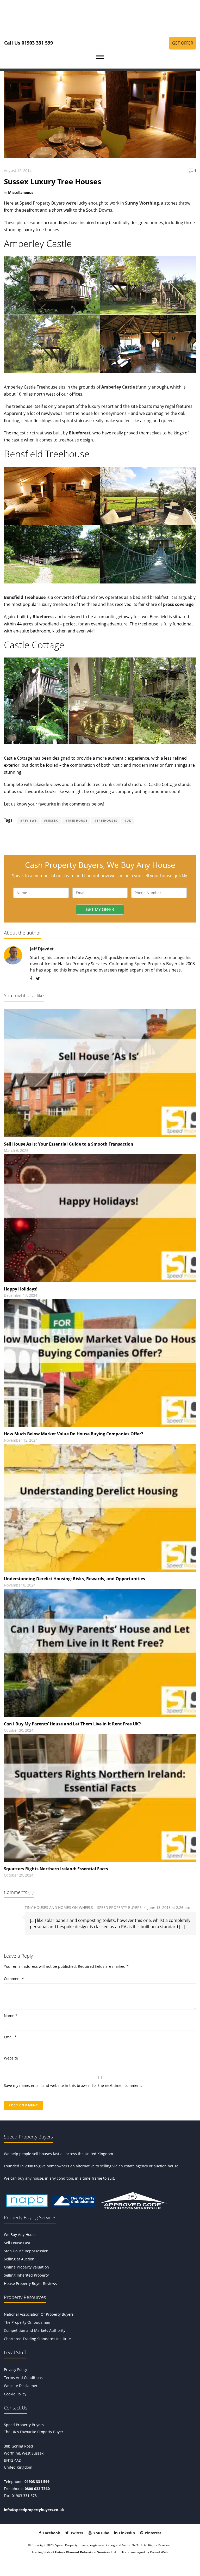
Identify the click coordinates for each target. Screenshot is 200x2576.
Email (10, 2037)
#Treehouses (106, 820)
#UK (128, 820)
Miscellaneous (21, 192)
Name (11, 2016)
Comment (14, 1979)
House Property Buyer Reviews (30, 2283)
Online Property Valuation (26, 2267)
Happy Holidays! (21, 1289)
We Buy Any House (20, 2234)
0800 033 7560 (37, 2489)
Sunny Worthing (142, 203)
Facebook (51, 2533)
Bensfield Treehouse (25, 597)
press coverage (178, 604)
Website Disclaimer (21, 2386)
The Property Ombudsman (27, 2322)
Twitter (76, 2533)
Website (11, 2058)
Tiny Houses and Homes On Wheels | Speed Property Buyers (83, 1907)
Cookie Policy (15, 2394)
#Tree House (76, 820)
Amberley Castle (118, 387)
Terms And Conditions (23, 2378)
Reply (191, 1908)
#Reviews (29, 820)
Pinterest (152, 2533)
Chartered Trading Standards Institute (37, 2339)
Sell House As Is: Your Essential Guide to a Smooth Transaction (69, 1144)
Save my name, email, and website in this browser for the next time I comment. (73, 2085)
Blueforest (80, 433)
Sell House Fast (17, 2243)
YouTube (101, 2533)
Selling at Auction (19, 2259)
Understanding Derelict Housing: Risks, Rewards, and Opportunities (74, 1579)
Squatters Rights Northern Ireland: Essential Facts (56, 1869)
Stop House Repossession (26, 2251)
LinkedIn (126, 2533)
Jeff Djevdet (42, 949)
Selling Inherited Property (26, 2275)
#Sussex (51, 820)
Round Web (159, 2552)
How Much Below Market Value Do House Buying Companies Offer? (74, 1434)
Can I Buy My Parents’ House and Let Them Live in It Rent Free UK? (72, 1724)
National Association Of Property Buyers (39, 2314)
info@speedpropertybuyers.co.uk (34, 2510)
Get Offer (183, 43)
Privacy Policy (15, 2369)
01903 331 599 (37, 2482)
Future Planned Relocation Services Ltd (85, 2552)
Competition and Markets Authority (35, 2330)
